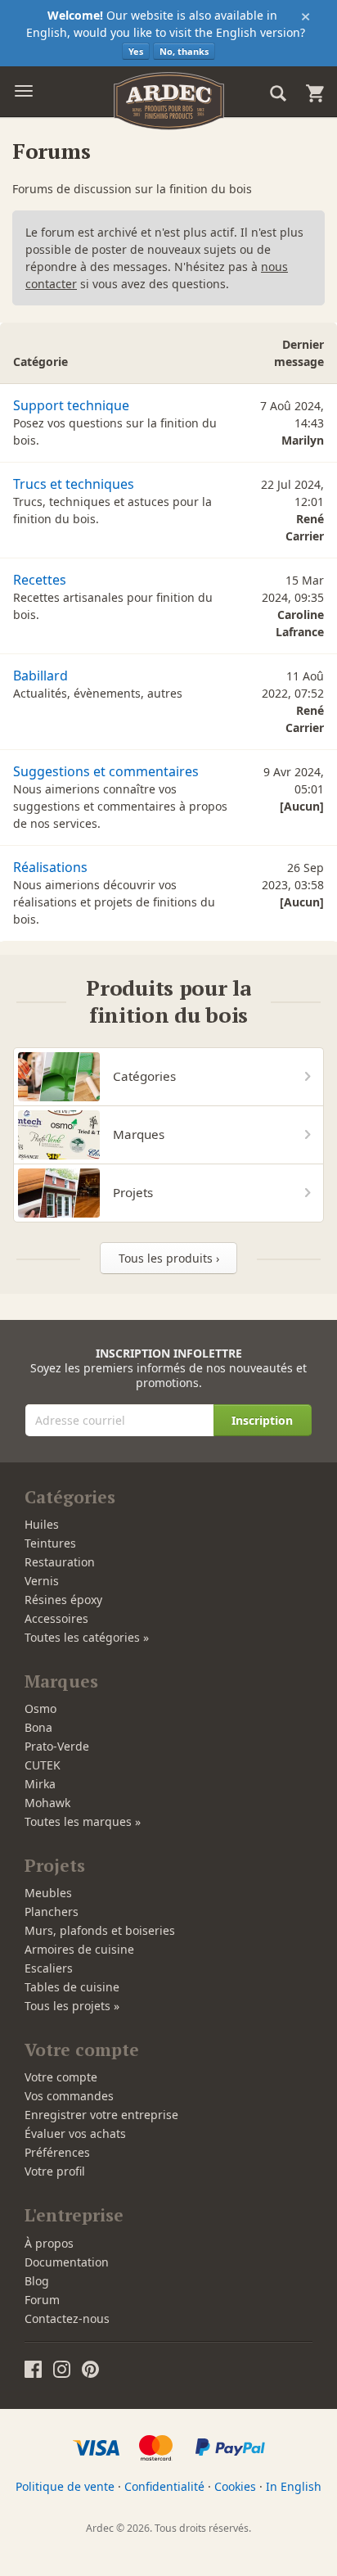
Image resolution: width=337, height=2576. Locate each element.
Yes (136, 51)
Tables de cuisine (72, 1987)
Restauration (60, 1562)
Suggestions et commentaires (106, 771)
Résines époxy (63, 1600)
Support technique (71, 405)
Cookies (235, 2486)
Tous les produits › (169, 1258)
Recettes (40, 580)
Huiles (42, 1524)
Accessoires (56, 1618)
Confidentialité (164, 2486)
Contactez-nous (67, 2318)
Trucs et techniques (74, 484)
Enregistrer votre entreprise (101, 2115)
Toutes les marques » (83, 1821)
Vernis (42, 1581)
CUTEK (43, 1765)
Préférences (57, 2152)
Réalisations (50, 867)
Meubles (48, 1893)
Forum (42, 2300)
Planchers (52, 1912)
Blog (37, 2281)
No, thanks (184, 51)
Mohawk (47, 1803)
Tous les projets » (72, 2006)
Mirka (40, 1784)
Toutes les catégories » (87, 1637)
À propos (49, 2243)
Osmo (40, 1708)
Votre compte (61, 2077)
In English (294, 2486)
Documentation (67, 2262)
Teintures (50, 1543)
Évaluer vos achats (75, 2133)
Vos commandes (69, 2096)
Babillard (40, 676)
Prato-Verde (57, 1746)
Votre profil (55, 2171)
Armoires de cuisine (79, 1949)
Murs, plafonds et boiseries (100, 1930)
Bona (38, 1727)
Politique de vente (65, 2486)
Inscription (262, 1420)
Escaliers (49, 1968)
